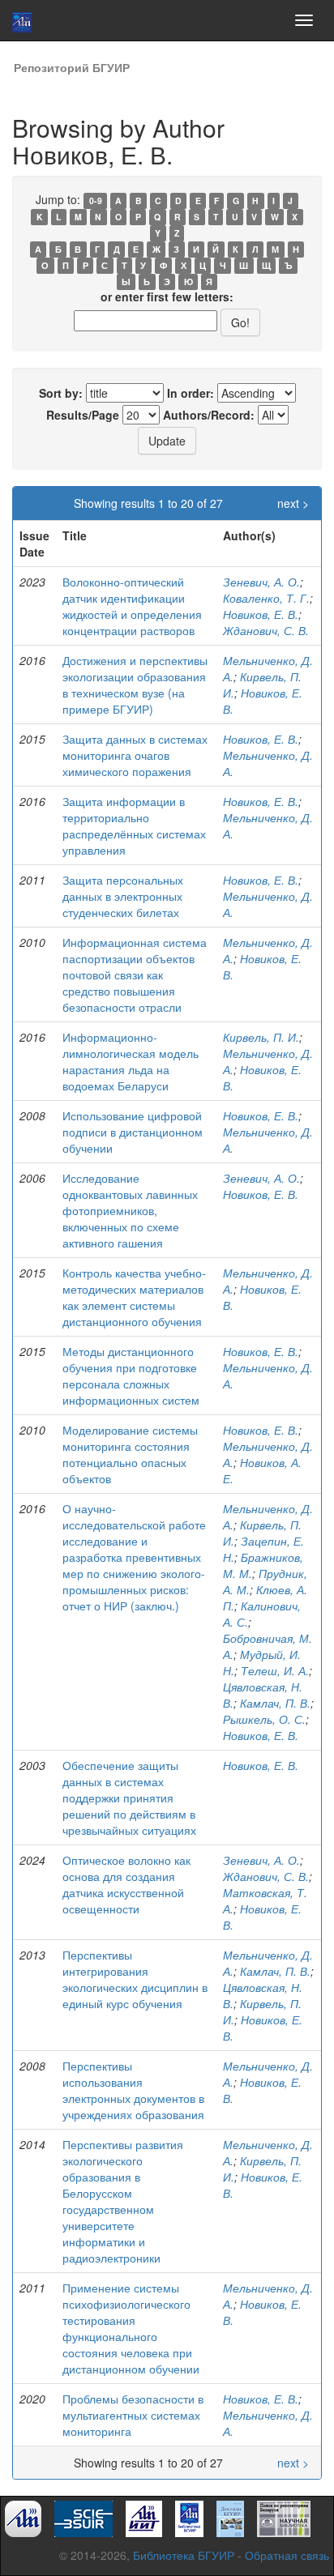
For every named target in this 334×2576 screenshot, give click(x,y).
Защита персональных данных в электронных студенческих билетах (123, 896)
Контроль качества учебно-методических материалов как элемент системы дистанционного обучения (134, 1297)
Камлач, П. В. (275, 1703)
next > (293, 503)
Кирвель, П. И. (261, 1037)
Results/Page (83, 415)
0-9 (96, 200)
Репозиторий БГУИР (72, 67)
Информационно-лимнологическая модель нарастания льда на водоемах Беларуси (131, 1061)
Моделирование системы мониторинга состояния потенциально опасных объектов (130, 1454)
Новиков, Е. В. (261, 614)
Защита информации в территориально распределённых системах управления (134, 825)
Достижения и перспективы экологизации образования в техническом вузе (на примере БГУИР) (135, 685)
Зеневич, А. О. (261, 582)
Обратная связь (287, 2555)
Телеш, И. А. (275, 1670)
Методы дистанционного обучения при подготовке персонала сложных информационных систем (131, 1375)
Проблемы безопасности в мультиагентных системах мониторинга (133, 2415)
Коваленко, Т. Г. (266, 598)
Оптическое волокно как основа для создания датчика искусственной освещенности (126, 1884)
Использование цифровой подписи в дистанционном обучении (133, 1132)
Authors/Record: (209, 415)
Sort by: (61, 393)
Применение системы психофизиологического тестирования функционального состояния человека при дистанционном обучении (131, 2328)
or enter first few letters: (167, 296)
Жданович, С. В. (266, 630)
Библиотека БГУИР (184, 2555)
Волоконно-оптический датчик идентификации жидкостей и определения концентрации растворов (132, 606)
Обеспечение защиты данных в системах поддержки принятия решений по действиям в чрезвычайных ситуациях (129, 1798)
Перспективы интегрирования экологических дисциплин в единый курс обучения (135, 1979)
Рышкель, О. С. (264, 1719)
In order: (191, 393)
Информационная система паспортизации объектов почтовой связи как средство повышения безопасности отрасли (135, 975)
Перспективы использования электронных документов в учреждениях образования (133, 2090)
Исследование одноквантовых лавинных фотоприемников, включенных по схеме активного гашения (130, 1210)
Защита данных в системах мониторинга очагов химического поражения (135, 755)
